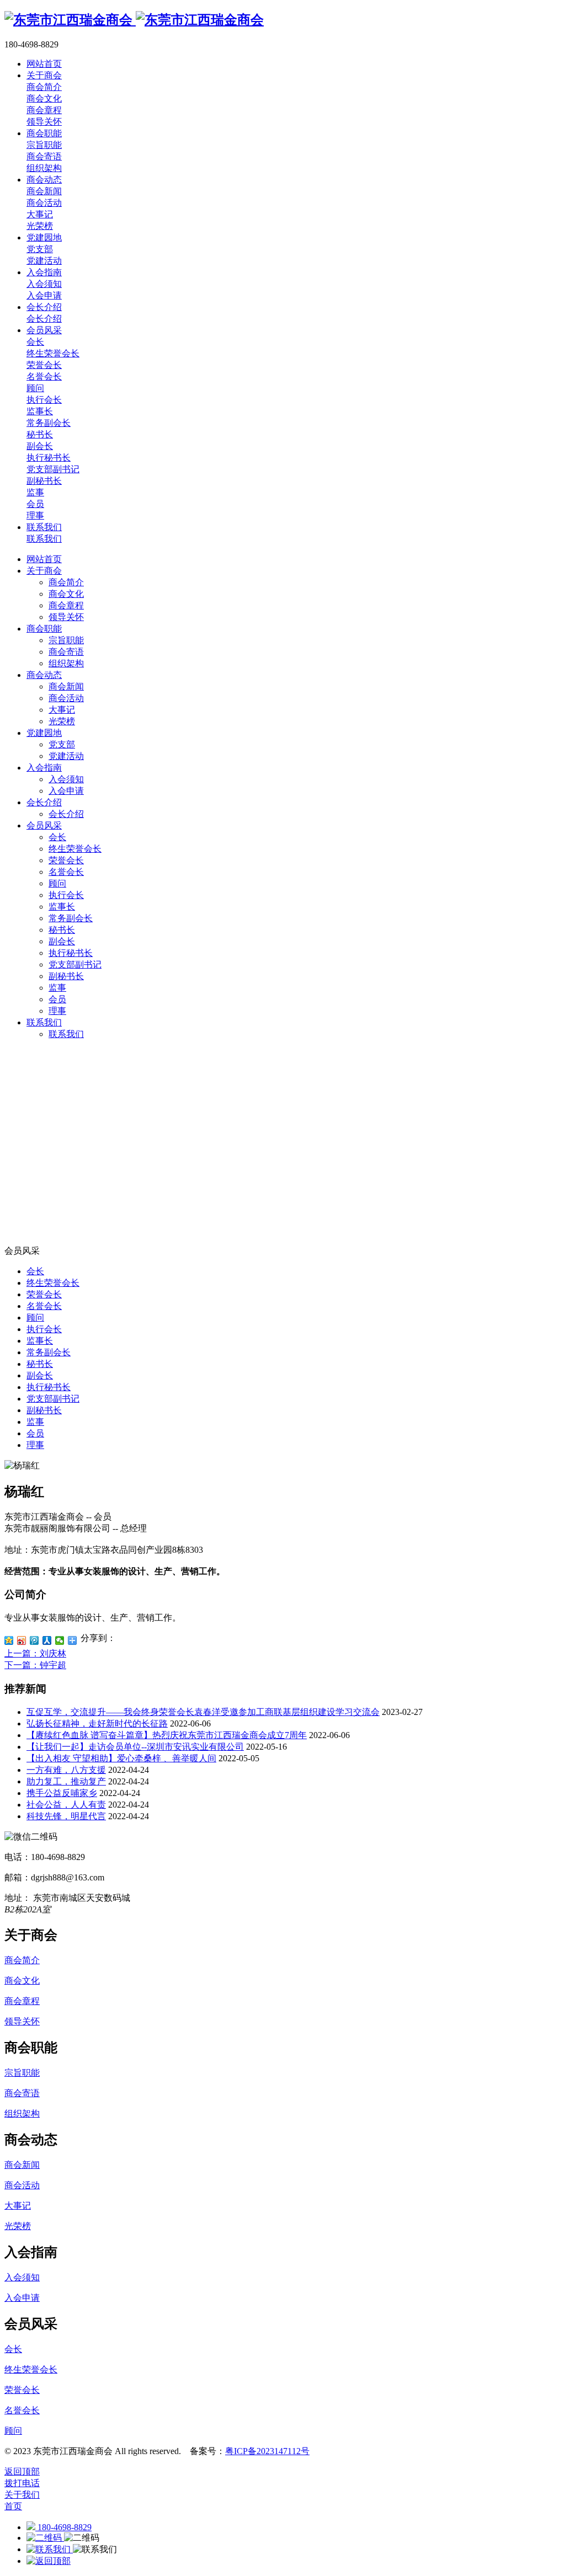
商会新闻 (66, 686)
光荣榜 (62, 721)
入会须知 (66, 779)
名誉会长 (66, 872)
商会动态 (44, 675)
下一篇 (35, 1665)
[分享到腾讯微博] (34, 1640)
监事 (57, 988)
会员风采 (44, 825)
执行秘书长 (71, 953)
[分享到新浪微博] (22, 1640)
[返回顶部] (49, 2561)
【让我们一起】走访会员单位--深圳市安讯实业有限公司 (135, 1747)
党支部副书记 (75, 964)
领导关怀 (66, 617)
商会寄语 (66, 652)
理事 (57, 1011)
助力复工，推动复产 (66, 1781)
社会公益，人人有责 (66, 1805)
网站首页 (44, 559)
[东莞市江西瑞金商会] (134, 20)
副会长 (62, 941)
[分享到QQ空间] (9, 1640)
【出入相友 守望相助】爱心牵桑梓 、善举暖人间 (121, 1758)
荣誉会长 (66, 860)
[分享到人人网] (47, 1640)
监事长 (62, 907)
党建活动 (66, 756)
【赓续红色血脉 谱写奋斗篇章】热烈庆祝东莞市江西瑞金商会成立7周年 (167, 1735)
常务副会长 (71, 918)
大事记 (62, 710)
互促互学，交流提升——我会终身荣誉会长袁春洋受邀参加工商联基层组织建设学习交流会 (203, 1712)
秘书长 (62, 930)
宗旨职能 (66, 640)
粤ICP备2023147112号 (267, 2451)
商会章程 (66, 605)
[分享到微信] (60, 1640)
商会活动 (66, 698)
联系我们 (44, 1022)
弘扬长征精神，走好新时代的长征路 (97, 1723)
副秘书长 (66, 976)
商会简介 (66, 582)
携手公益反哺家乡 (62, 1793)
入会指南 (44, 768)
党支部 (62, 744)
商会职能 (44, 629)
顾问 (57, 883)
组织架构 (66, 663)
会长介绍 (44, 802)
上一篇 (35, 1653)
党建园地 (44, 733)
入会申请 (66, 791)
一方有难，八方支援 (66, 1770)
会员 (57, 999)
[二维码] (45, 2538)
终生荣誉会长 (75, 849)
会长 (57, 837)
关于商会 (44, 571)
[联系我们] (50, 2549)
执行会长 (66, 895)
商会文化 (66, 594)
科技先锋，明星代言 (66, 1816)
